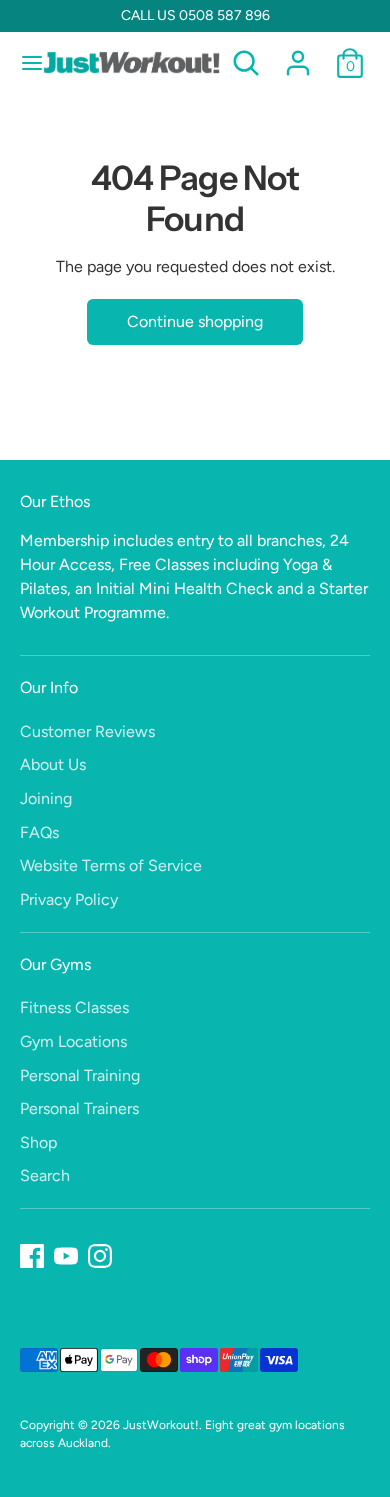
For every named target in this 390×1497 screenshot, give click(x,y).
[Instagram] (100, 1256)
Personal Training (80, 1075)
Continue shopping (195, 321)
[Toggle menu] (22, 62)
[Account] (298, 54)
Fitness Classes (74, 1007)
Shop (38, 1142)
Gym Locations (73, 1041)
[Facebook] (32, 1256)
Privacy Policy (69, 899)
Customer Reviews (87, 731)
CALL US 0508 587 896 (195, 15)
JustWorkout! (161, 1425)
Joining (46, 798)
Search (45, 1175)
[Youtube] (66, 1256)
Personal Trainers (79, 1108)
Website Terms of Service (111, 865)
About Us (53, 764)
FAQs (39, 832)
